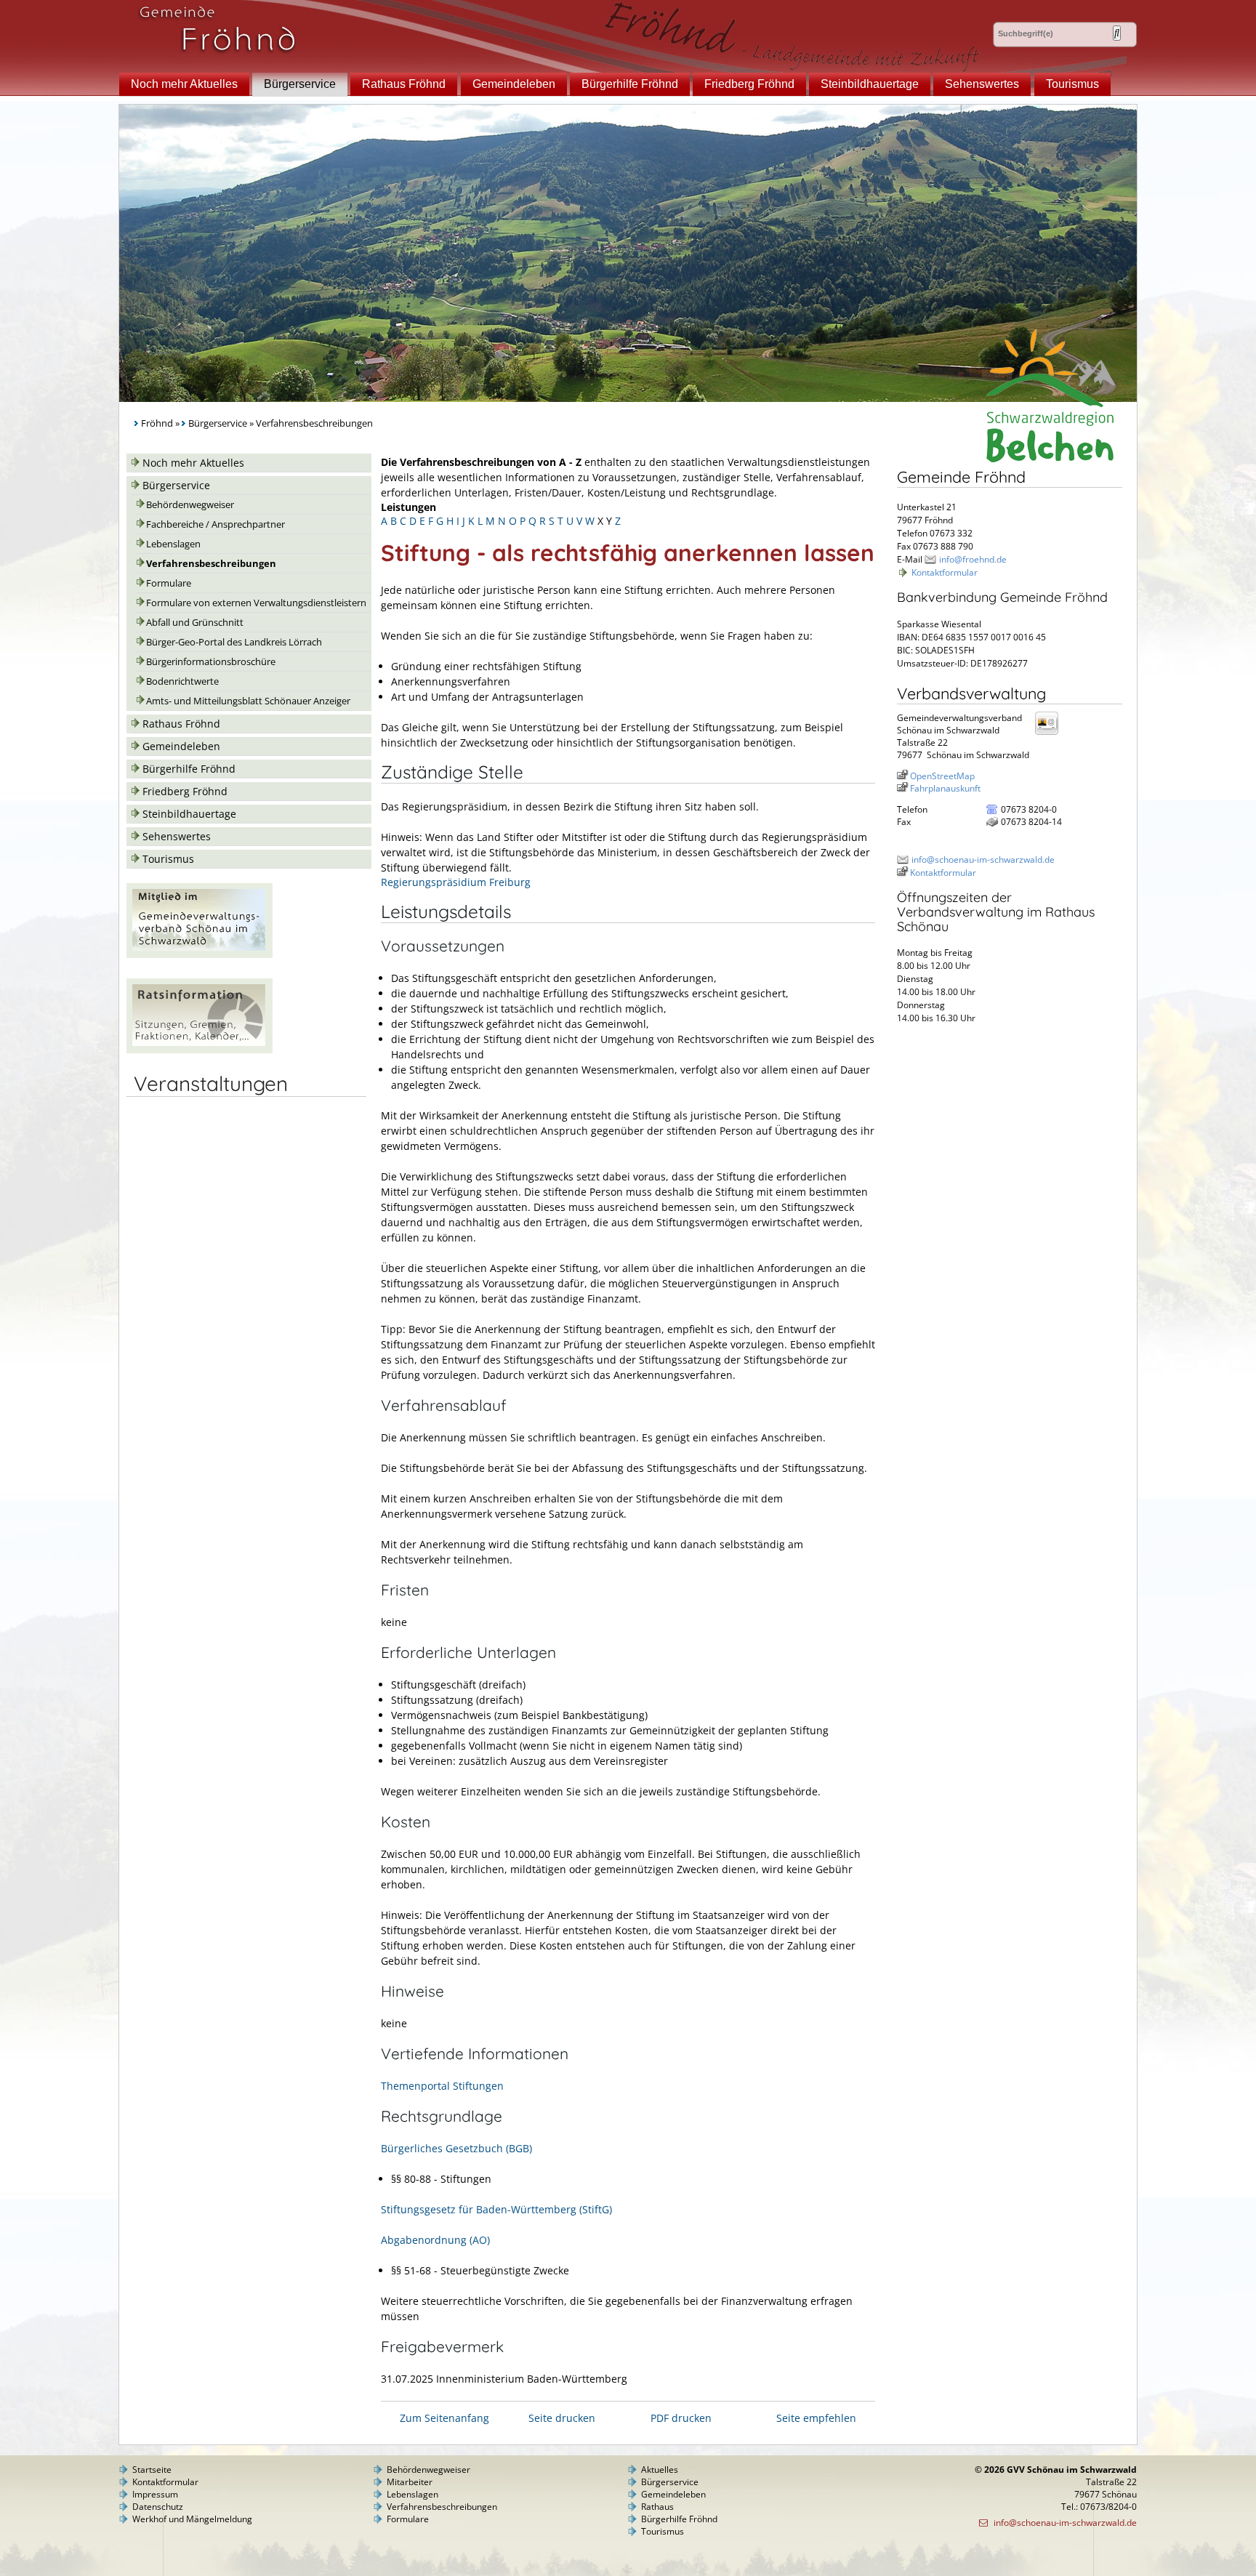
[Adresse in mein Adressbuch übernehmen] (1051, 734)
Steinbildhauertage (870, 84)
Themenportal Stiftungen (442, 2086)
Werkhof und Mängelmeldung (192, 2519)
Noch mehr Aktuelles (184, 84)
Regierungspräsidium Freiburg (456, 882)
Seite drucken (562, 2418)
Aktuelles (660, 2470)
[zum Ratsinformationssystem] (200, 1049)
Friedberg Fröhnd (749, 84)
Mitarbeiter (410, 2482)
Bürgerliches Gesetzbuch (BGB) (456, 2148)
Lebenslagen (173, 544)
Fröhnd (157, 423)
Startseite (152, 2470)
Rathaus (657, 2507)
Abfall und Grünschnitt (195, 623)
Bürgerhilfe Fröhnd (630, 84)
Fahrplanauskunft (945, 788)
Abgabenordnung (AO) (435, 2240)
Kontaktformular (945, 572)
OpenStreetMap (942, 776)
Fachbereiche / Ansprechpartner (216, 524)
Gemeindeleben (514, 84)
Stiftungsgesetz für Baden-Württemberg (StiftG (495, 2209)
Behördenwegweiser (190, 505)
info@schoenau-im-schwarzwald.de (983, 860)
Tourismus (1072, 84)
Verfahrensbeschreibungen (211, 564)
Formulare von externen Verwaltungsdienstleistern (256, 603)
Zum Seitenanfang (444, 2418)
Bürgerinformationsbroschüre (211, 662)
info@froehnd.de (973, 559)
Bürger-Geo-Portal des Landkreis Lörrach (234, 642)
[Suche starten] (1117, 33)
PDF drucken (681, 2418)
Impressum (155, 2494)
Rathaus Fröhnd (404, 84)
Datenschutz (158, 2507)
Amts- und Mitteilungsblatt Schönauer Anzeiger (248, 701)
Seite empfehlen (816, 2418)
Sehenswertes (982, 84)
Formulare (169, 583)
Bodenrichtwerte (182, 681)
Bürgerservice (300, 84)
